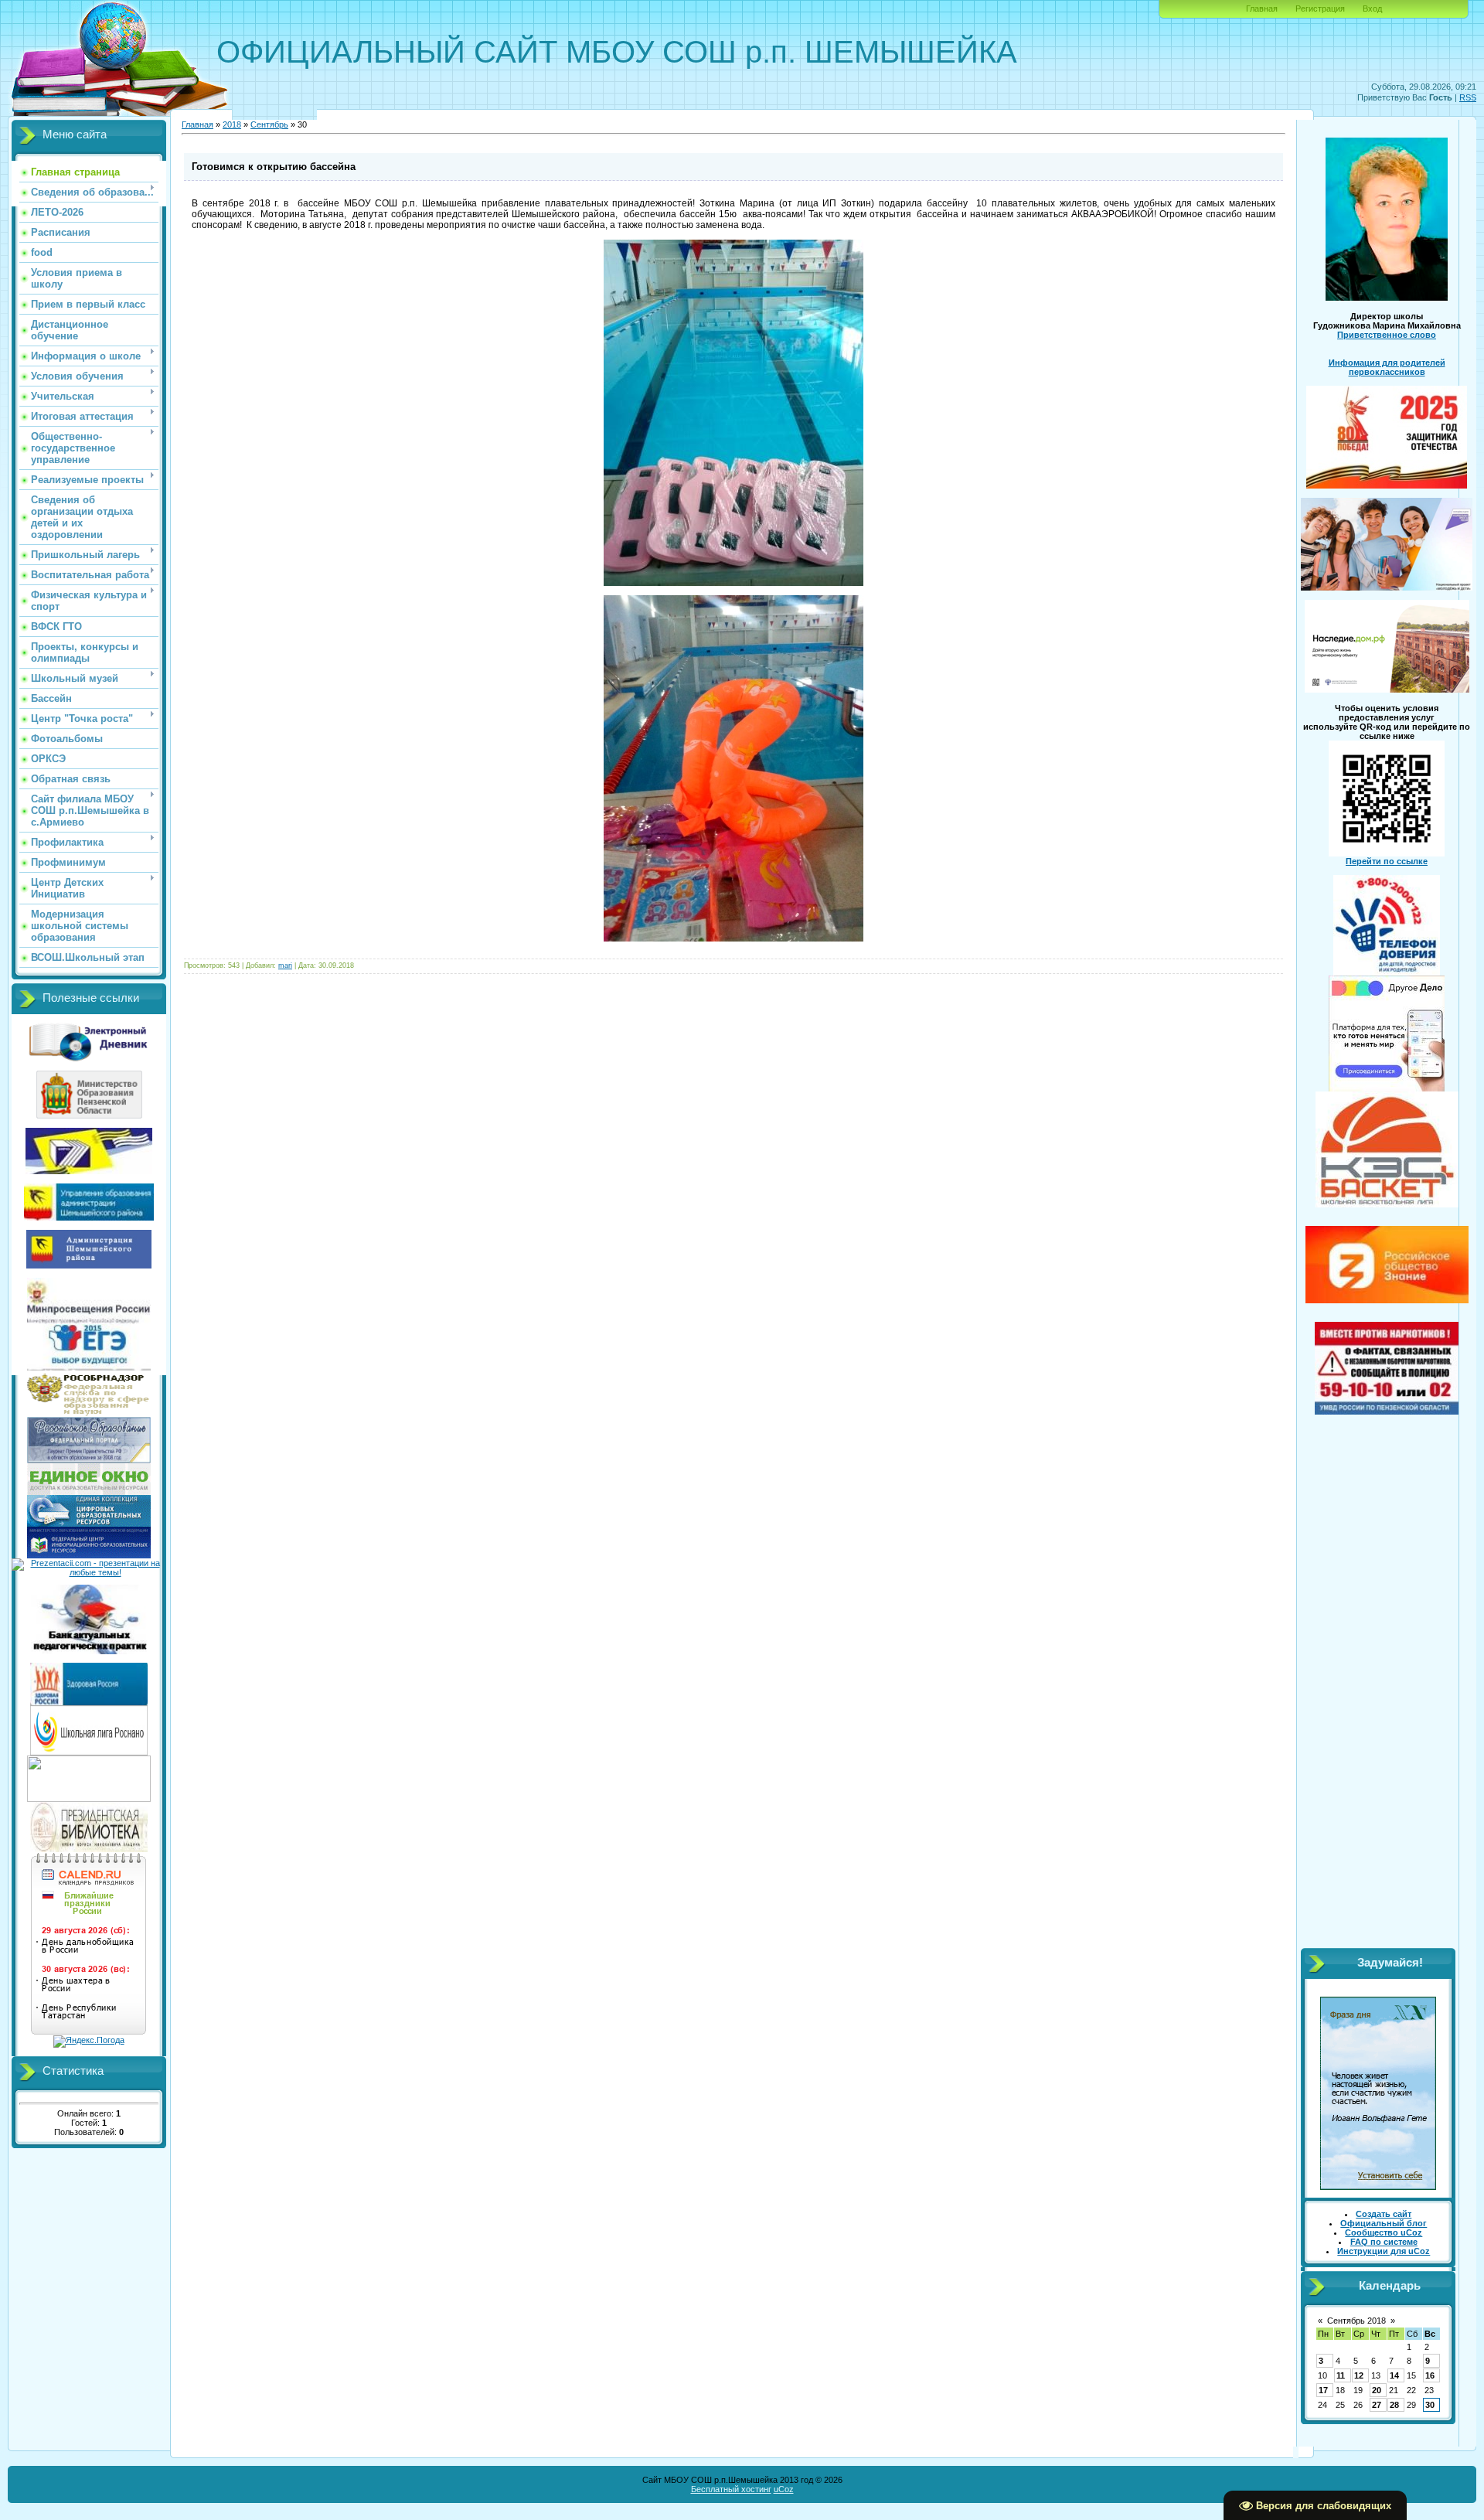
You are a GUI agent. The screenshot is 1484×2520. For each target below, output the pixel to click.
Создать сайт (1384, 2214)
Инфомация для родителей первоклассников (1387, 367)
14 (1394, 2375)
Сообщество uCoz (1384, 2232)
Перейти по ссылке (1387, 861)
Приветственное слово (1387, 335)
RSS (1468, 97)
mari (285, 965)
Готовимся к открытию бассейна (274, 167)
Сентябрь (269, 124)
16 (1430, 2375)
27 (1377, 2405)
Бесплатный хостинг (731, 2489)
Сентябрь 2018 (1356, 2321)
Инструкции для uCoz (1384, 2251)
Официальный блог (1384, 2223)
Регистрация (1320, 9)
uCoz (784, 2489)
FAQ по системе (1384, 2242)
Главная (1262, 9)
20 (1377, 2390)
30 (1430, 2405)
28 (1394, 2405)
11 (1341, 2375)
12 (1359, 2375)
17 (1323, 2390)
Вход (1372, 9)
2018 (232, 124)
